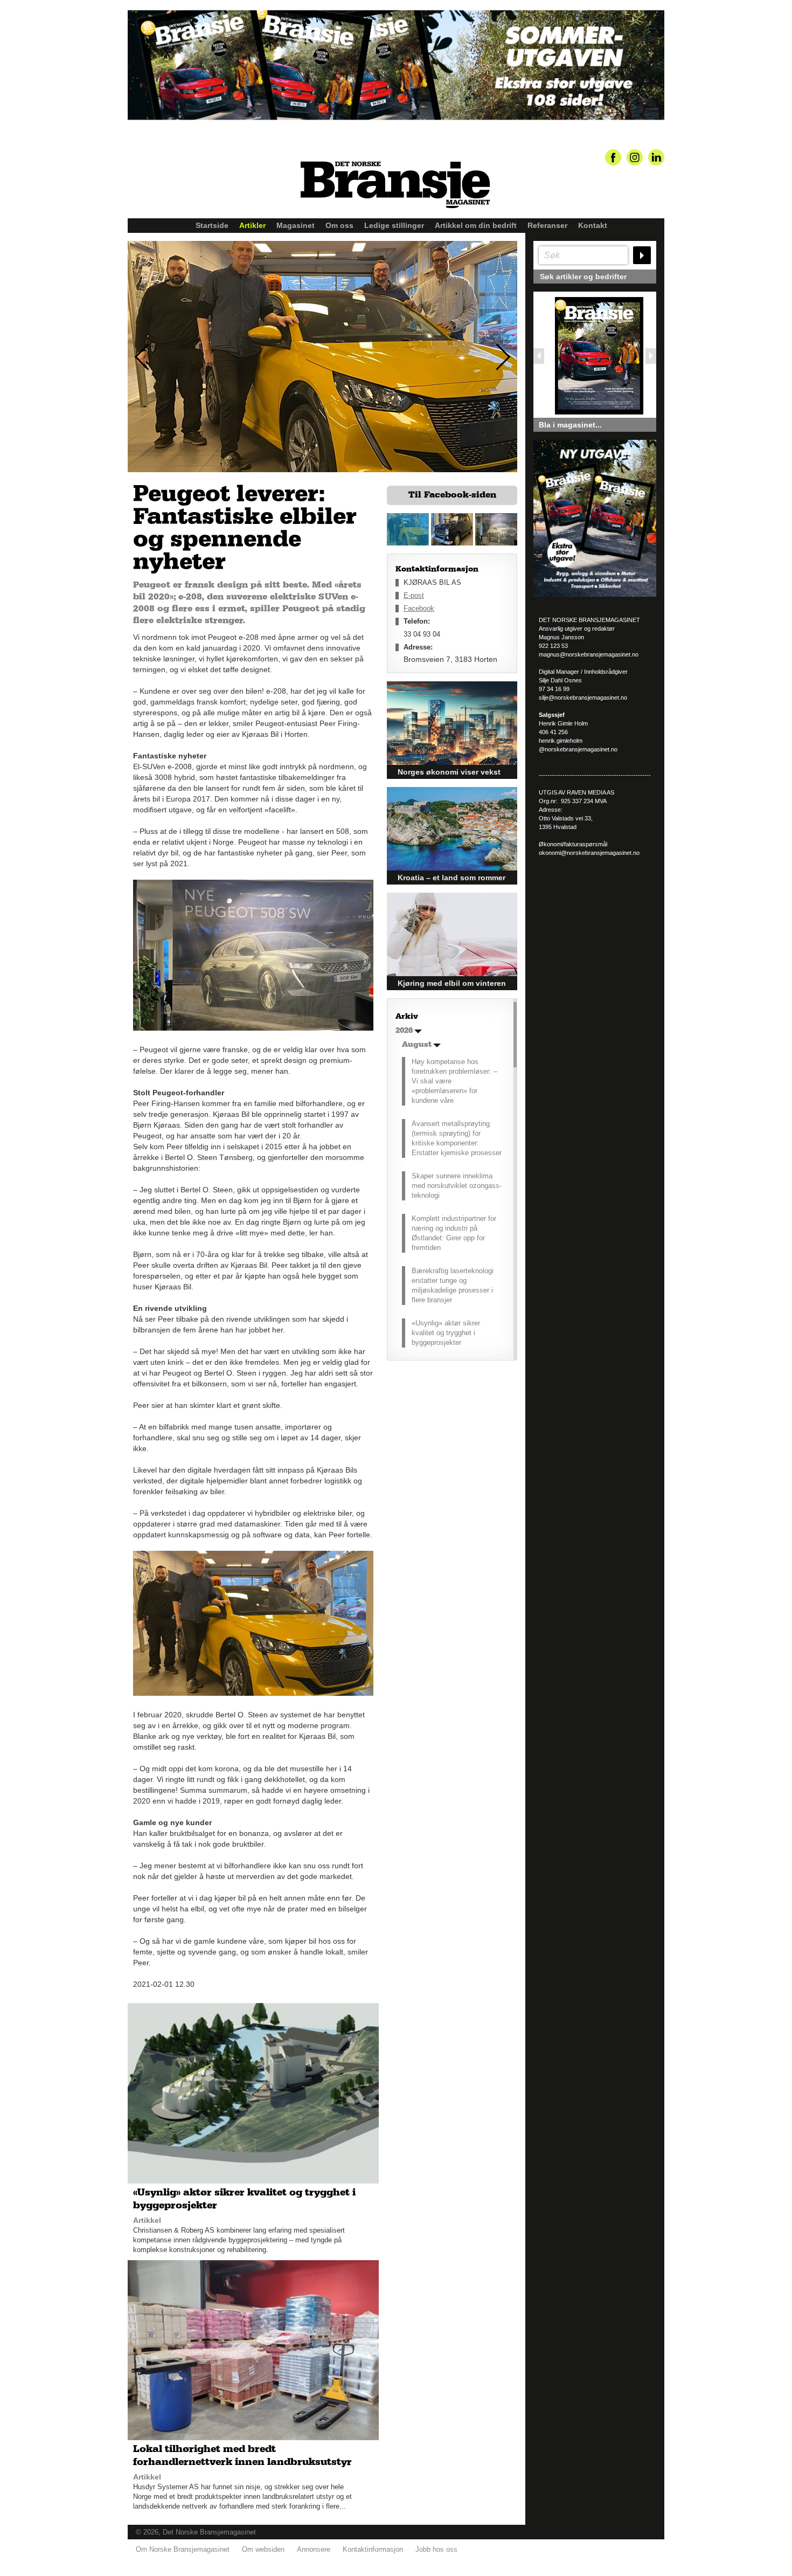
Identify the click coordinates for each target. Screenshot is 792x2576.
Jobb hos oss (436, 2549)
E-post (414, 595)
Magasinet (296, 225)
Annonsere (314, 2549)
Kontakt (593, 225)
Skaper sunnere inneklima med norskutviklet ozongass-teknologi (457, 1186)
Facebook (419, 608)
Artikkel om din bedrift (476, 225)
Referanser (547, 225)
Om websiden (263, 2549)
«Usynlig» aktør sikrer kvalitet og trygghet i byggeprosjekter (446, 1333)
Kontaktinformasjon (373, 2549)
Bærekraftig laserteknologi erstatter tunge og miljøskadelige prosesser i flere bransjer (453, 1285)
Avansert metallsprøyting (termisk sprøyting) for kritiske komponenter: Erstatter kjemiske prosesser (457, 1138)
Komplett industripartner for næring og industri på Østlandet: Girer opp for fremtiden (454, 1233)
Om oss (339, 225)
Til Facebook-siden (452, 495)
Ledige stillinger (394, 225)
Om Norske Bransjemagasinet (183, 2549)
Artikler (252, 225)
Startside (212, 225)
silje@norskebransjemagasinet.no (583, 697)
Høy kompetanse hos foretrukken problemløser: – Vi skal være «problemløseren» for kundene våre (454, 1081)
